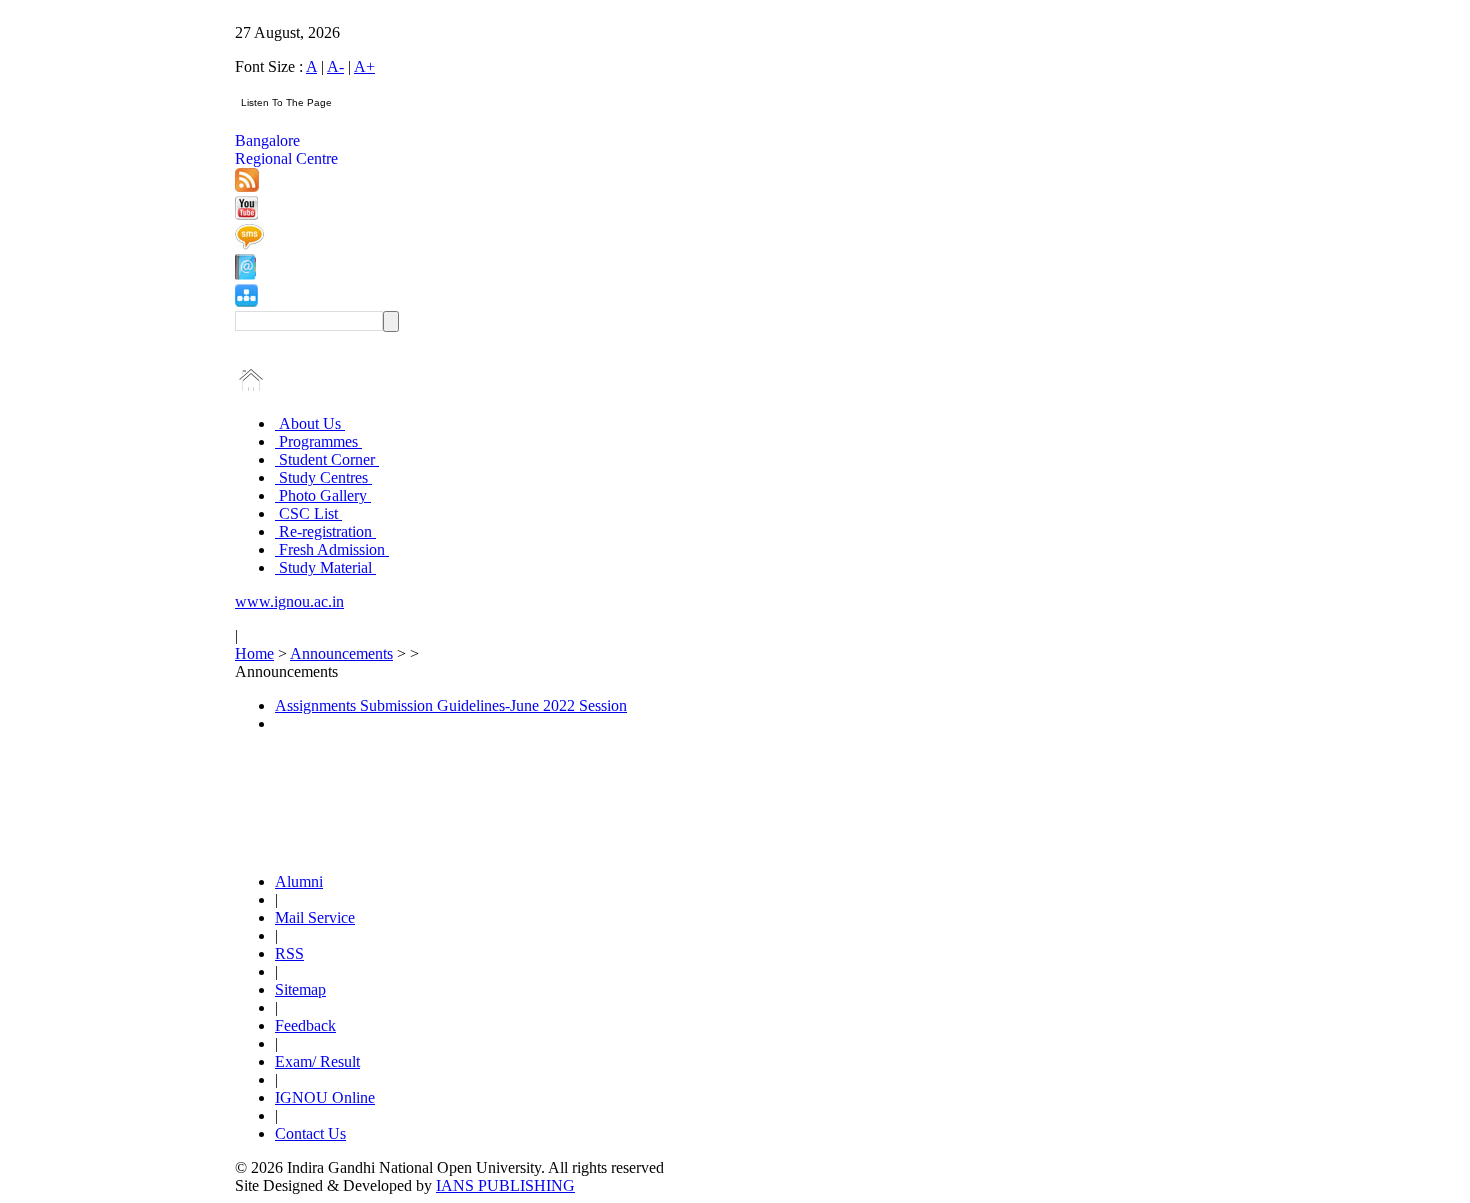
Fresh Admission (332, 549)
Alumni (299, 881)
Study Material (325, 567)
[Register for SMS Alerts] (249, 244)
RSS (289, 953)
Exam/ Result (317, 1061)
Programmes (318, 441)
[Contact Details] (245, 274)
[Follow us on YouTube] (246, 214)
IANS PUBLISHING (505, 1185)
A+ (364, 66)
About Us (310, 423)
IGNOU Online (325, 1097)
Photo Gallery (323, 495)
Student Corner (327, 459)
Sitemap (300, 989)
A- (335, 66)
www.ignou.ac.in (289, 601)
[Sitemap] (246, 301)
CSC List (308, 513)
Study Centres (323, 477)
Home (254, 653)
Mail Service (315, 917)
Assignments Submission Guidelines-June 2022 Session (451, 705)
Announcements (341, 653)
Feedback (305, 1025)
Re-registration (325, 531)
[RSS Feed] (247, 186)
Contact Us (310, 1133)
